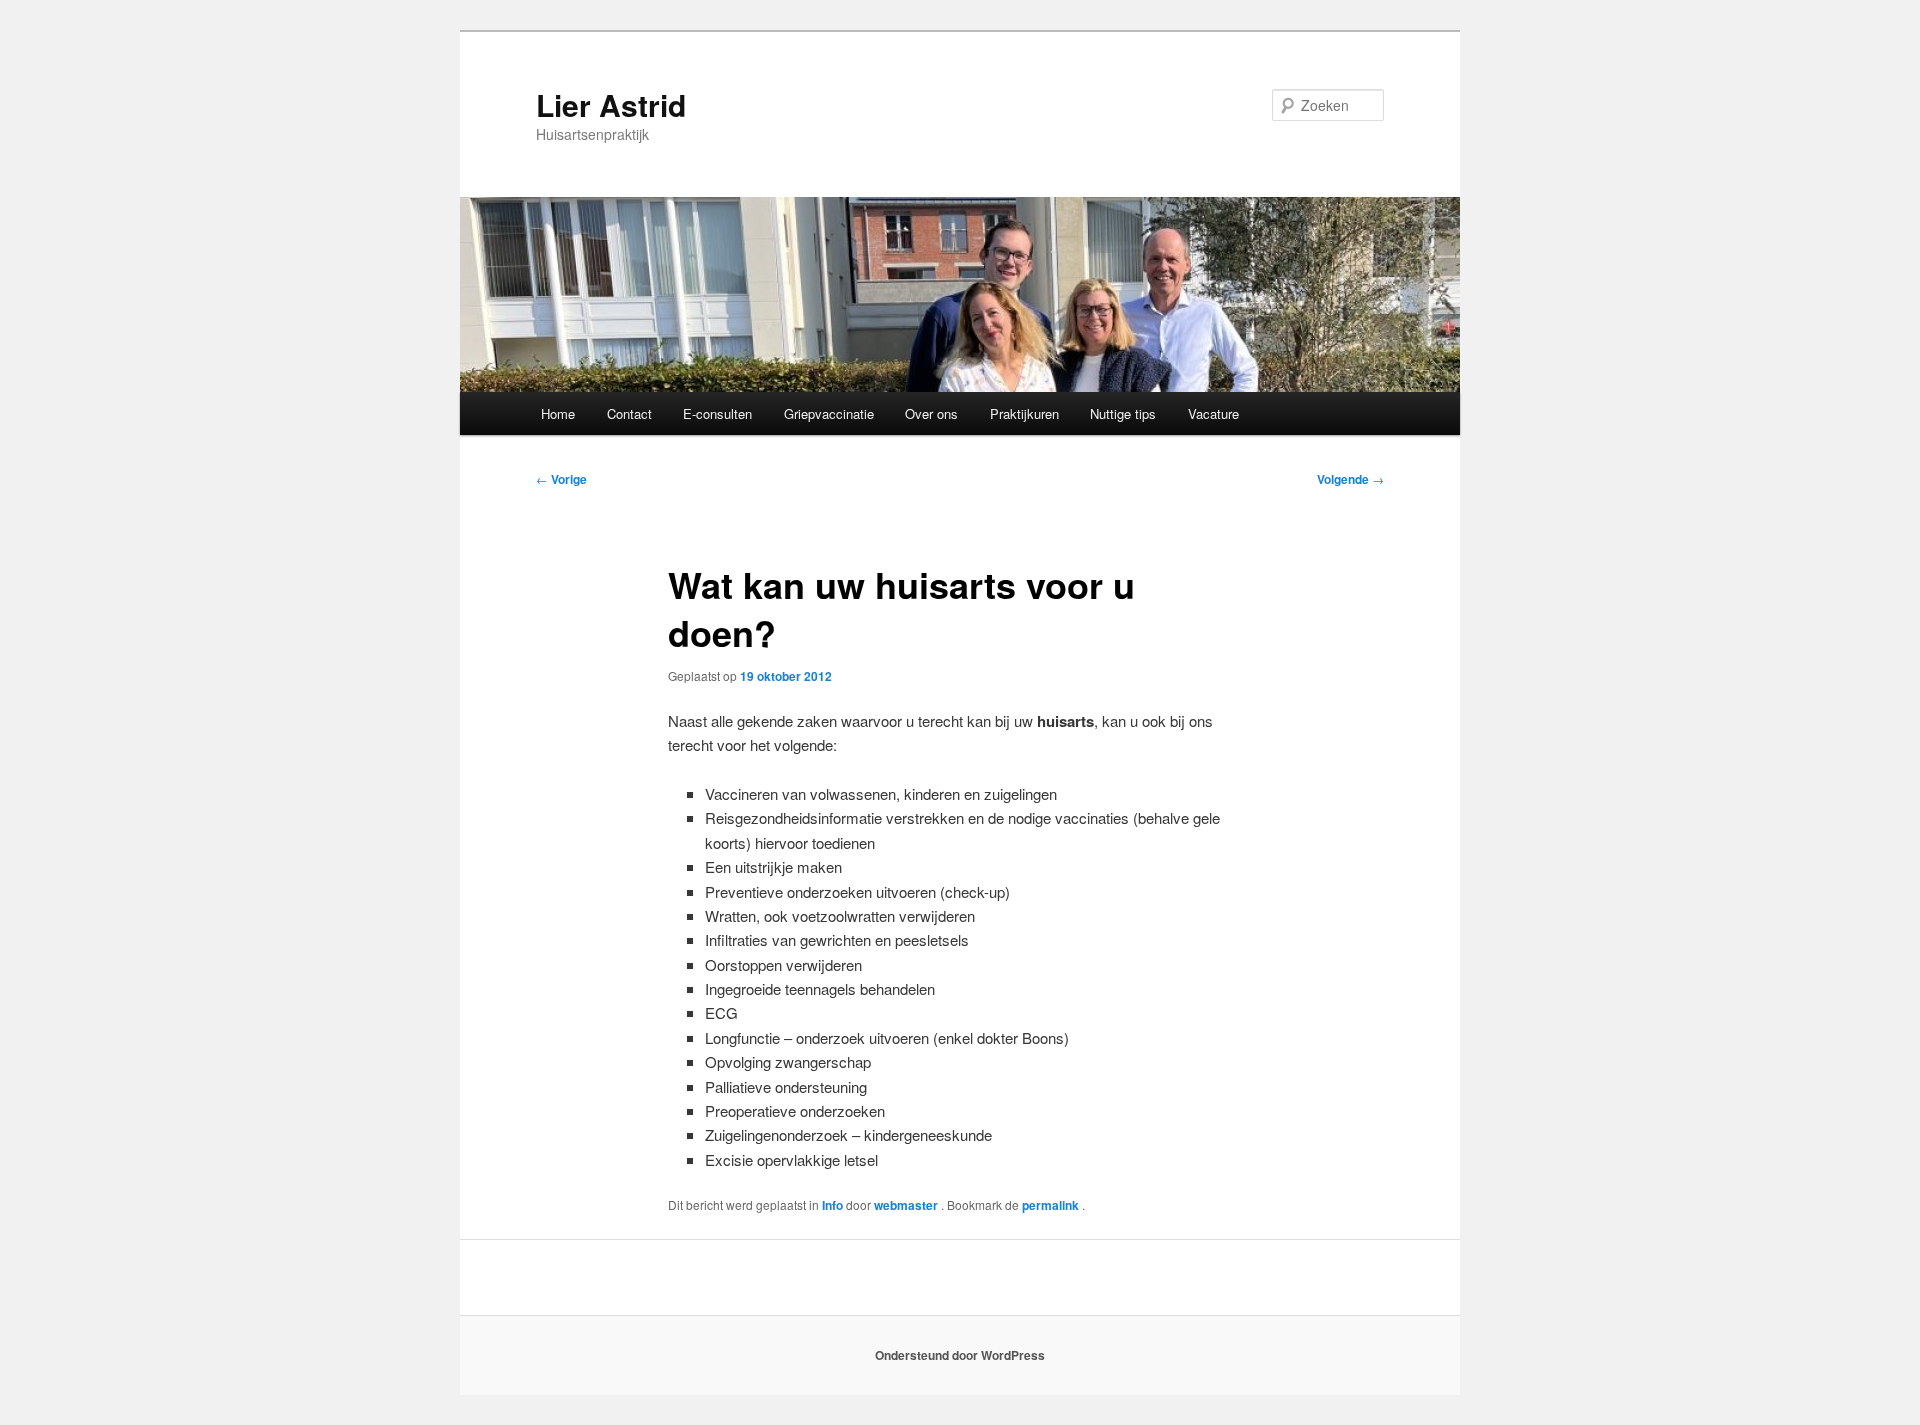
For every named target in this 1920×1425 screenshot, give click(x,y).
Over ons (931, 413)
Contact (629, 413)
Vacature (1213, 413)
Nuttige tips (1123, 413)
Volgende (1350, 479)
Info (832, 1205)
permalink (1052, 1205)
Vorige (561, 479)
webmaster (907, 1205)
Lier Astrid (611, 104)
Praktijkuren (1024, 413)
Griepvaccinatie (829, 413)
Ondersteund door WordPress (960, 1355)
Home (558, 413)
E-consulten (717, 413)
